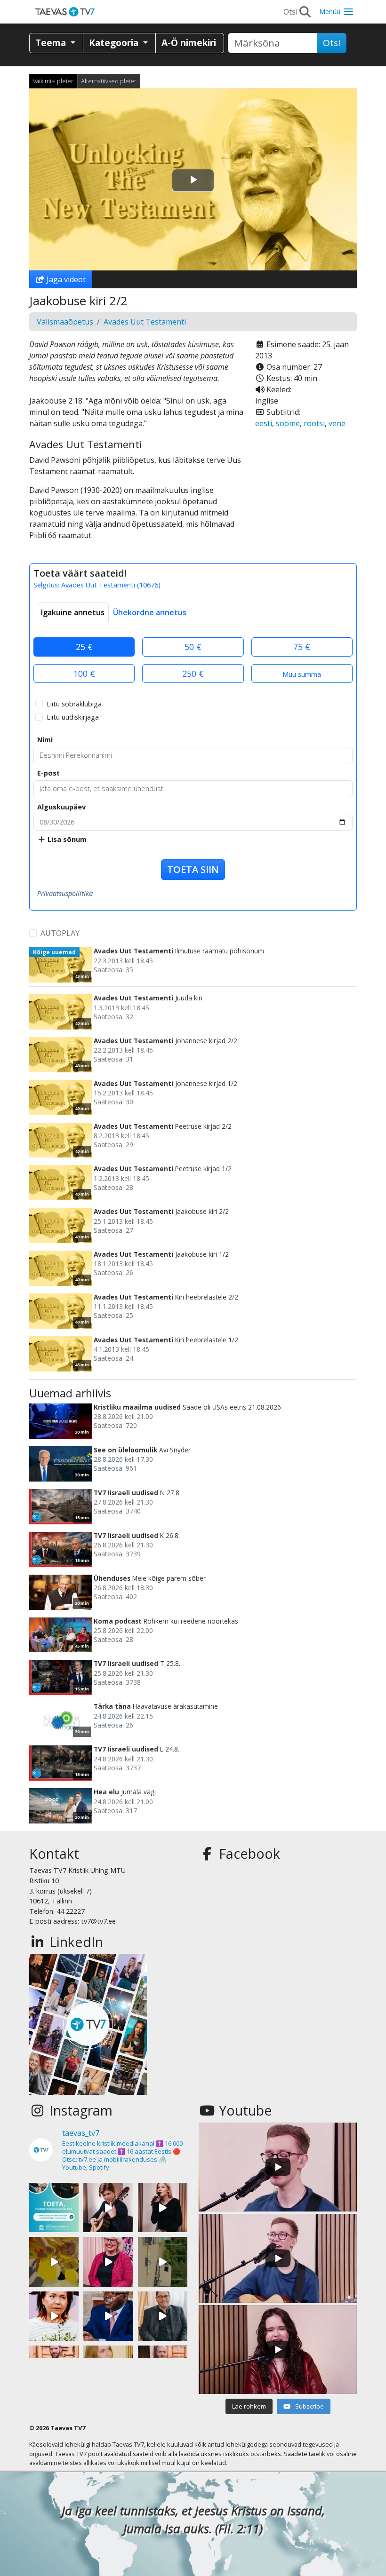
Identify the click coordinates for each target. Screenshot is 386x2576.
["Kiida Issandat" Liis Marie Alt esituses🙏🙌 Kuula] (163, 2207)
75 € (302, 647)
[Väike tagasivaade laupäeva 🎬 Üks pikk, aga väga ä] (163, 2262)
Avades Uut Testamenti (145, 322)
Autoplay (60, 933)
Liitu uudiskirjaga (73, 717)
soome (288, 423)
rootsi (314, 423)
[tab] (73, 612)
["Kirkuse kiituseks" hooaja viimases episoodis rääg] (108, 2262)
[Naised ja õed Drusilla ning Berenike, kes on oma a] (54, 2316)
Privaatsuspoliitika (65, 893)
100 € (84, 674)
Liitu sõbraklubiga (74, 704)
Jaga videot (65, 279)
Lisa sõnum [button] (66, 839)
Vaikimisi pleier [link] (53, 81)
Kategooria (115, 43)
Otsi (332, 43)
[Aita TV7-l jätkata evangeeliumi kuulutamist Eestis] (54, 2207)
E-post (48, 773)
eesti (264, 423)
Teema (52, 43)
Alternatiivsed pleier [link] (109, 81)
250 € (193, 674)
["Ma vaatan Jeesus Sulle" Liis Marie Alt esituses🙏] (108, 2207)
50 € (193, 647)
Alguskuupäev (61, 807)
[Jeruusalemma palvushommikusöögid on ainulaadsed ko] (108, 2316)
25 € (84, 647)
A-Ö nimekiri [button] (189, 43)
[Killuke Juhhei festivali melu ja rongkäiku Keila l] (54, 2262)
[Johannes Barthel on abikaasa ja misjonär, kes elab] (163, 2316)
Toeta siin (193, 869)
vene (337, 423)
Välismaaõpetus (65, 322)
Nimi (45, 740)
